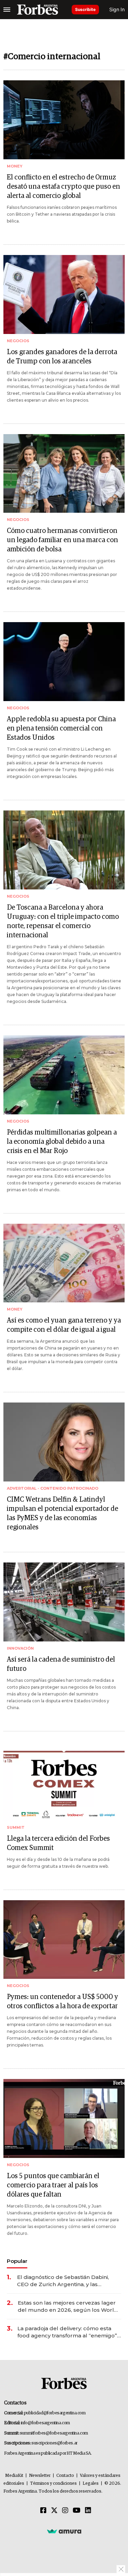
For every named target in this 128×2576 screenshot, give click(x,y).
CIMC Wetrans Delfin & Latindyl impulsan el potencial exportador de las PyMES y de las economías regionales (62, 1513)
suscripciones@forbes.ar (54, 2443)
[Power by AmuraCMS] (64, 2531)
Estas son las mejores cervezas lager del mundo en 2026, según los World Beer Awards (68, 2306)
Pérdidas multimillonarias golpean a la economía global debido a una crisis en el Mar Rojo (62, 1142)
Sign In (117, 9)
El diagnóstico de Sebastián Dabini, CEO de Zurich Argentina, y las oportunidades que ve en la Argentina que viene (68, 2281)
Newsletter (40, 2476)
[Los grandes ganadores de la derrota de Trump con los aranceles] (64, 294)
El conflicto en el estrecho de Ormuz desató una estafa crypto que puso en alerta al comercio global (63, 187)
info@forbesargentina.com (45, 2423)
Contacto (65, 2476)
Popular (17, 2261)
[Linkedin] (88, 2511)
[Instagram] (65, 2511)
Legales (91, 2484)
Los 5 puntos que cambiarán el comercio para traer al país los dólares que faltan (53, 2185)
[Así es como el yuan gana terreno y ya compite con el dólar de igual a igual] (64, 1263)
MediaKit (14, 2476)
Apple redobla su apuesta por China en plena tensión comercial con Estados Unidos (61, 728)
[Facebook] (43, 2511)
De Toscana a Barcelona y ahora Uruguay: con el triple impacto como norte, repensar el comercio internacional (63, 921)
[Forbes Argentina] (38, 10)
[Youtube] (77, 2511)
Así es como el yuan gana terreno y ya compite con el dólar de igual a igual (64, 1325)
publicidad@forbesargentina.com (55, 2413)
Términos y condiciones (53, 2484)
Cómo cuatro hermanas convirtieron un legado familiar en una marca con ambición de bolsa (62, 540)
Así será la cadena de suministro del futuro (61, 1664)
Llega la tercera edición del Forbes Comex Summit (58, 1843)
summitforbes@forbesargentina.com (54, 2433)
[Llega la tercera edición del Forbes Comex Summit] (64, 1781)
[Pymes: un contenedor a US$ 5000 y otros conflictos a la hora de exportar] (64, 1940)
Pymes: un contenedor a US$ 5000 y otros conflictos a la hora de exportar (62, 2002)
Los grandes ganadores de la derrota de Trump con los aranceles (62, 357)
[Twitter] (54, 2511)
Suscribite (85, 9)
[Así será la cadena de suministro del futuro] (64, 1602)
